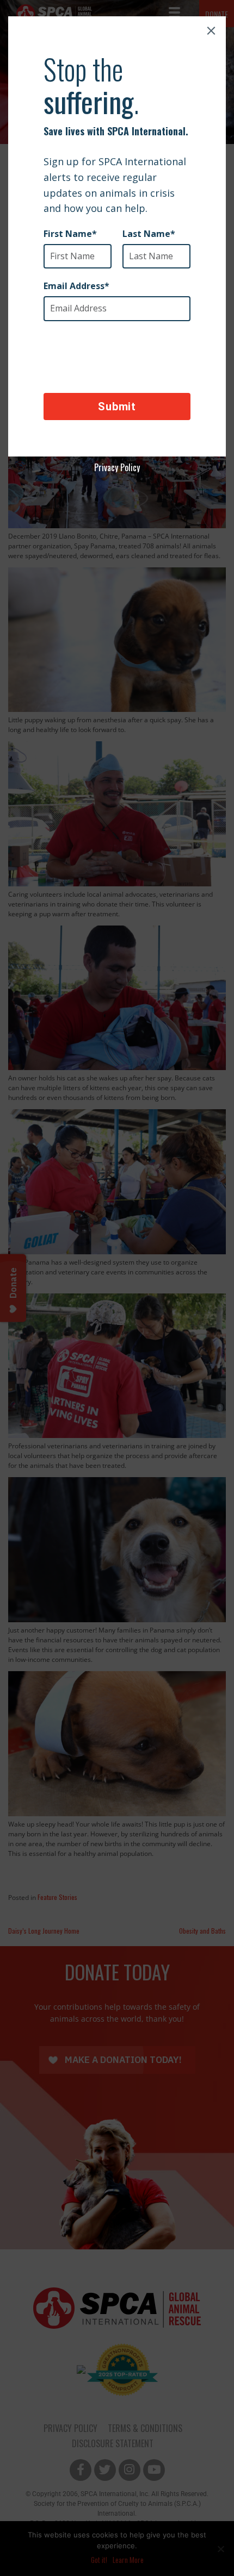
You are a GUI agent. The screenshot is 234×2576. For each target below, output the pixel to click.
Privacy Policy (117, 467)
